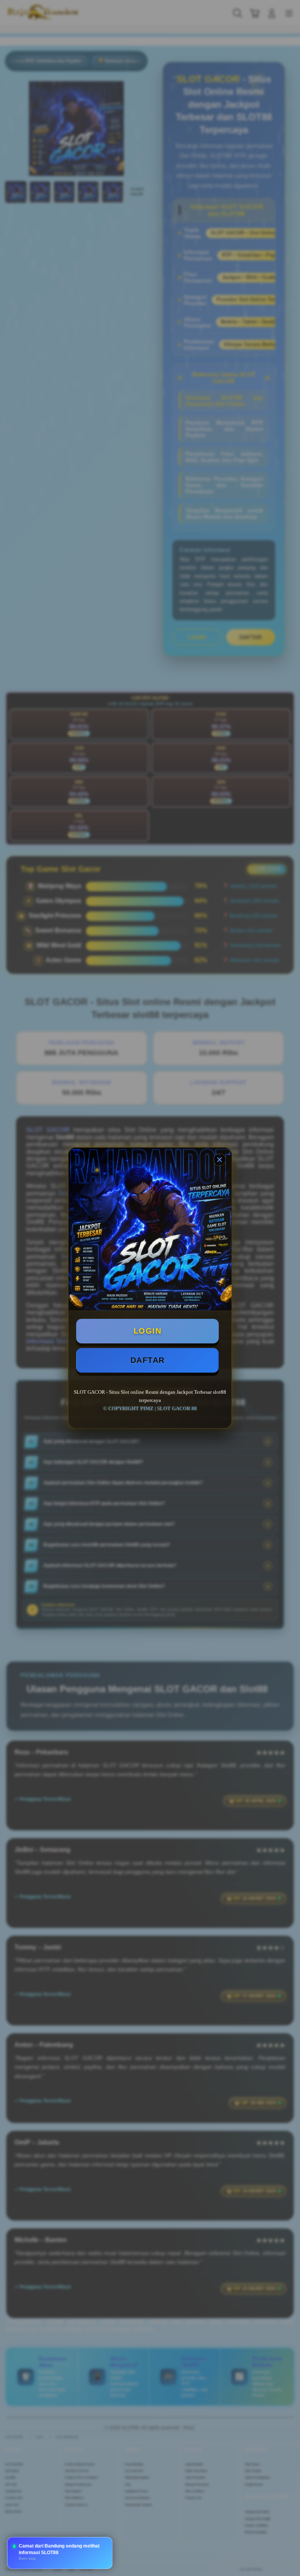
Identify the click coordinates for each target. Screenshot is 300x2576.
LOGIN (148, 1331)
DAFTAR (148, 1360)
